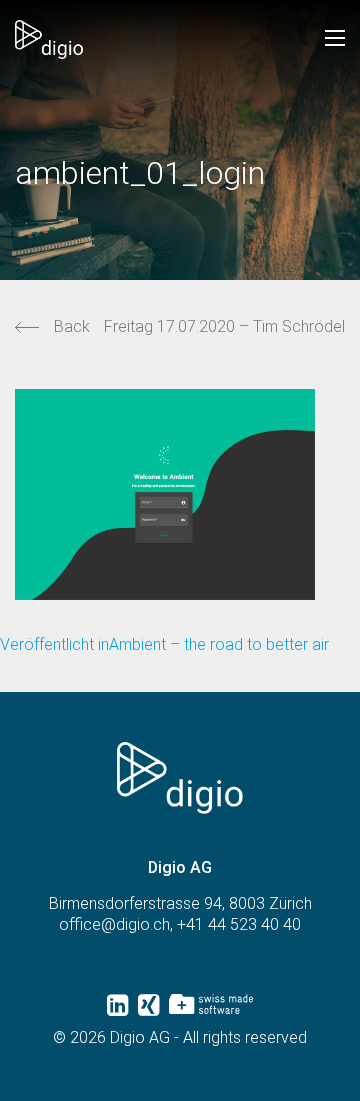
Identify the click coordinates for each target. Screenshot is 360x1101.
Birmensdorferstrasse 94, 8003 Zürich (180, 903)
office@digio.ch (114, 924)
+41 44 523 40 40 (239, 924)
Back (72, 326)
